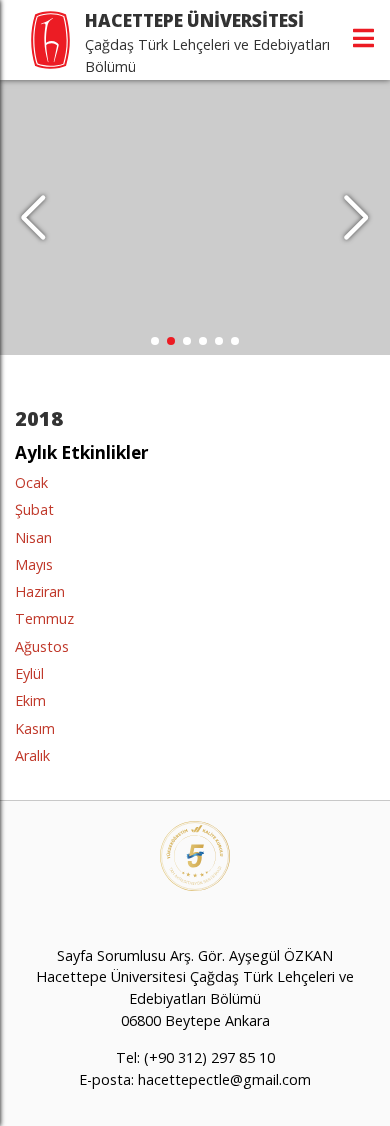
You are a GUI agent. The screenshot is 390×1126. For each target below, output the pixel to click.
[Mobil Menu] (363, 38)
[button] (356, 218)
